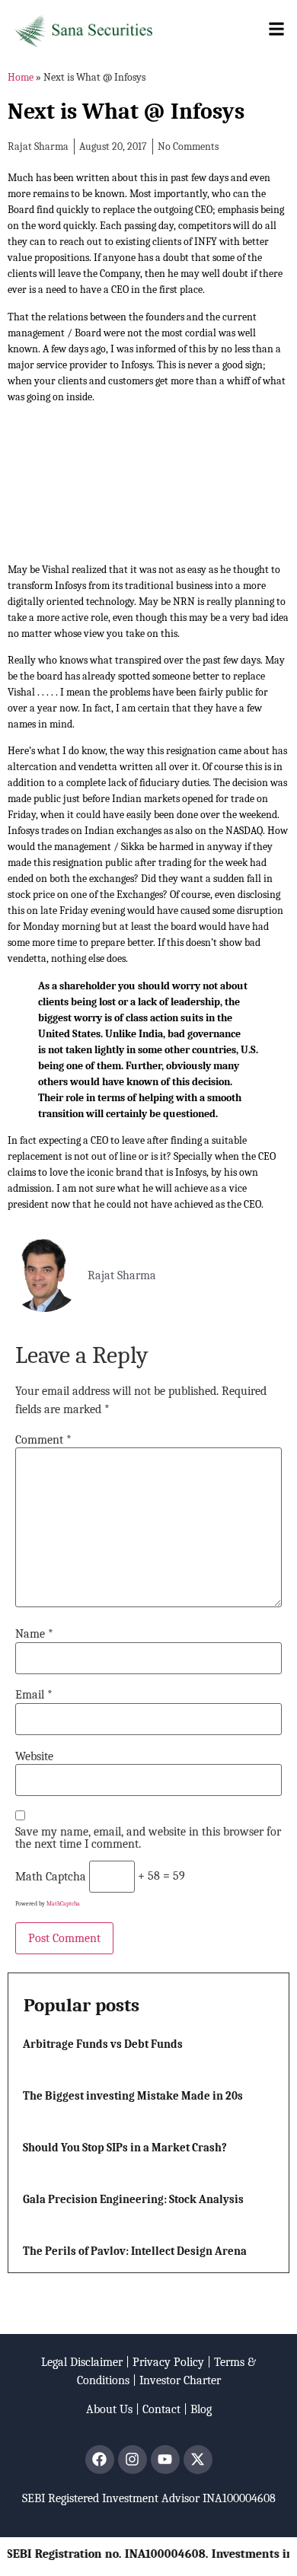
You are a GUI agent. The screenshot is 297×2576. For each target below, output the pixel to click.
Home (21, 77)
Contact (161, 2409)
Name (34, 1634)
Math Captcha (51, 1877)
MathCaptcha (63, 1904)
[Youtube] (165, 2460)
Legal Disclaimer (82, 2362)
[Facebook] (100, 2460)
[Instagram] (133, 2460)
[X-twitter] (198, 2460)
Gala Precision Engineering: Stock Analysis (133, 2199)
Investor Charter (180, 2380)
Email (34, 1695)
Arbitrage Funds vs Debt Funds (103, 2044)
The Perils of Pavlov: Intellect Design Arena (135, 2251)
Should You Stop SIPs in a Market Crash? (125, 2148)
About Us (109, 2409)
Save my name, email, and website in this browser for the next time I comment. (148, 1838)
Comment (43, 1440)
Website (34, 1756)
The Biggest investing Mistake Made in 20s (133, 2096)
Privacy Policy (168, 2362)
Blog (201, 2409)
